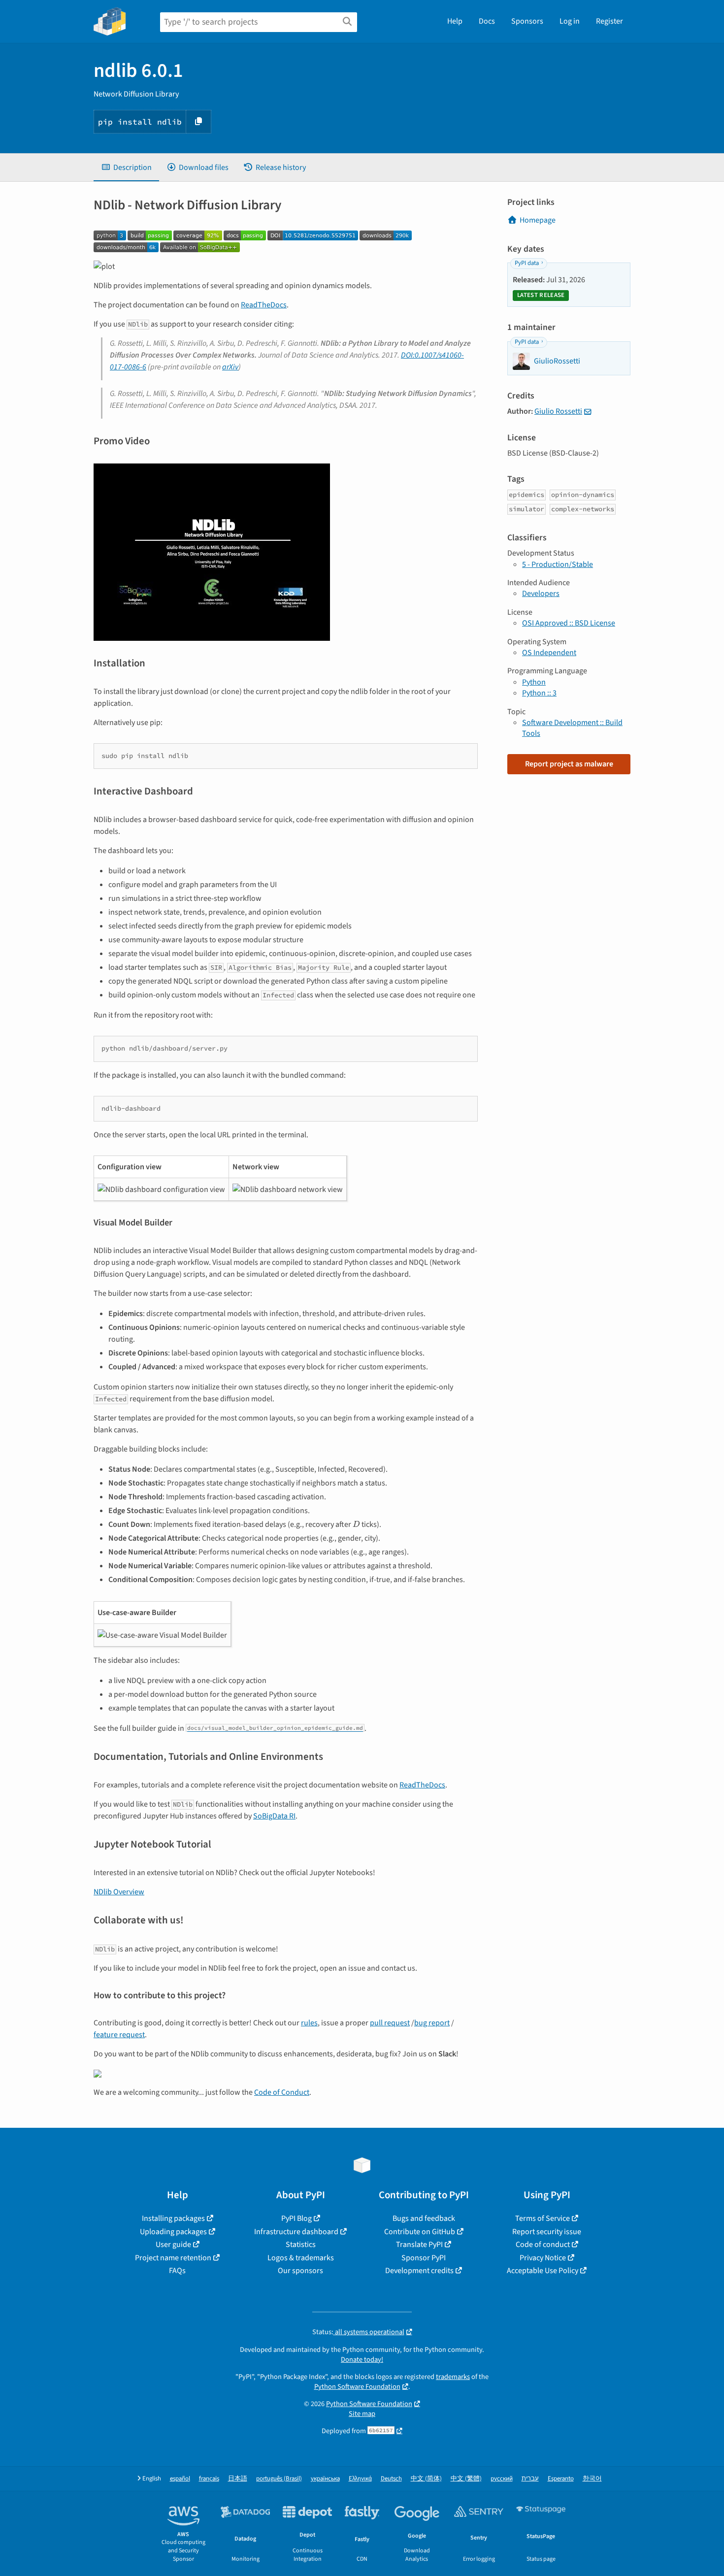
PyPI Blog (296, 2218)
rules (309, 2023)
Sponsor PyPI (424, 2258)
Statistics (301, 2245)
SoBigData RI (274, 1816)
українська (325, 2479)
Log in (570, 21)
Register (609, 21)
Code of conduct (543, 2245)
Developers (541, 594)
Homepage (538, 220)
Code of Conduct (282, 2092)
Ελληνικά (360, 2479)
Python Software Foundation (357, 2387)
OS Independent (549, 653)
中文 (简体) (426, 2479)
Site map (362, 2414)
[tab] (126, 167)
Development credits (419, 2271)
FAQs (177, 2271)
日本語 (238, 2479)
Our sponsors (300, 2271)
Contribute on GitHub (420, 2232)
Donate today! (362, 2360)
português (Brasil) (279, 2479)
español (180, 2479)
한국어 (592, 2479)
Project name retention (173, 2258)
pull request (390, 2023)
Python (534, 682)
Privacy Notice (543, 2258)
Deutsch (391, 2479)
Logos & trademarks (301, 2258)
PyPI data (527, 263)
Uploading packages (173, 2232)
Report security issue (547, 2232)
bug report (432, 2023)
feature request (119, 2035)
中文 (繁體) (466, 2479)
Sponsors (527, 21)
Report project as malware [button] (569, 764)
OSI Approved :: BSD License (569, 623)
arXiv (230, 367)
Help (455, 21)
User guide (173, 2245)
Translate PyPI (419, 2245)
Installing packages (173, 2218)
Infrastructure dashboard (296, 2232)
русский (502, 2479)
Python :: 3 (539, 693)
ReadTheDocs (264, 305)
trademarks (453, 2377)
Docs (487, 21)
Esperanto (561, 2479)
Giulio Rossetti (558, 411)
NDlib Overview (119, 1892)
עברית (530, 2479)
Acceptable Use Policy (543, 2271)
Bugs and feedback (424, 2218)
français (209, 2479)
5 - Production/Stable (558, 564)
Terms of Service (543, 2218)
